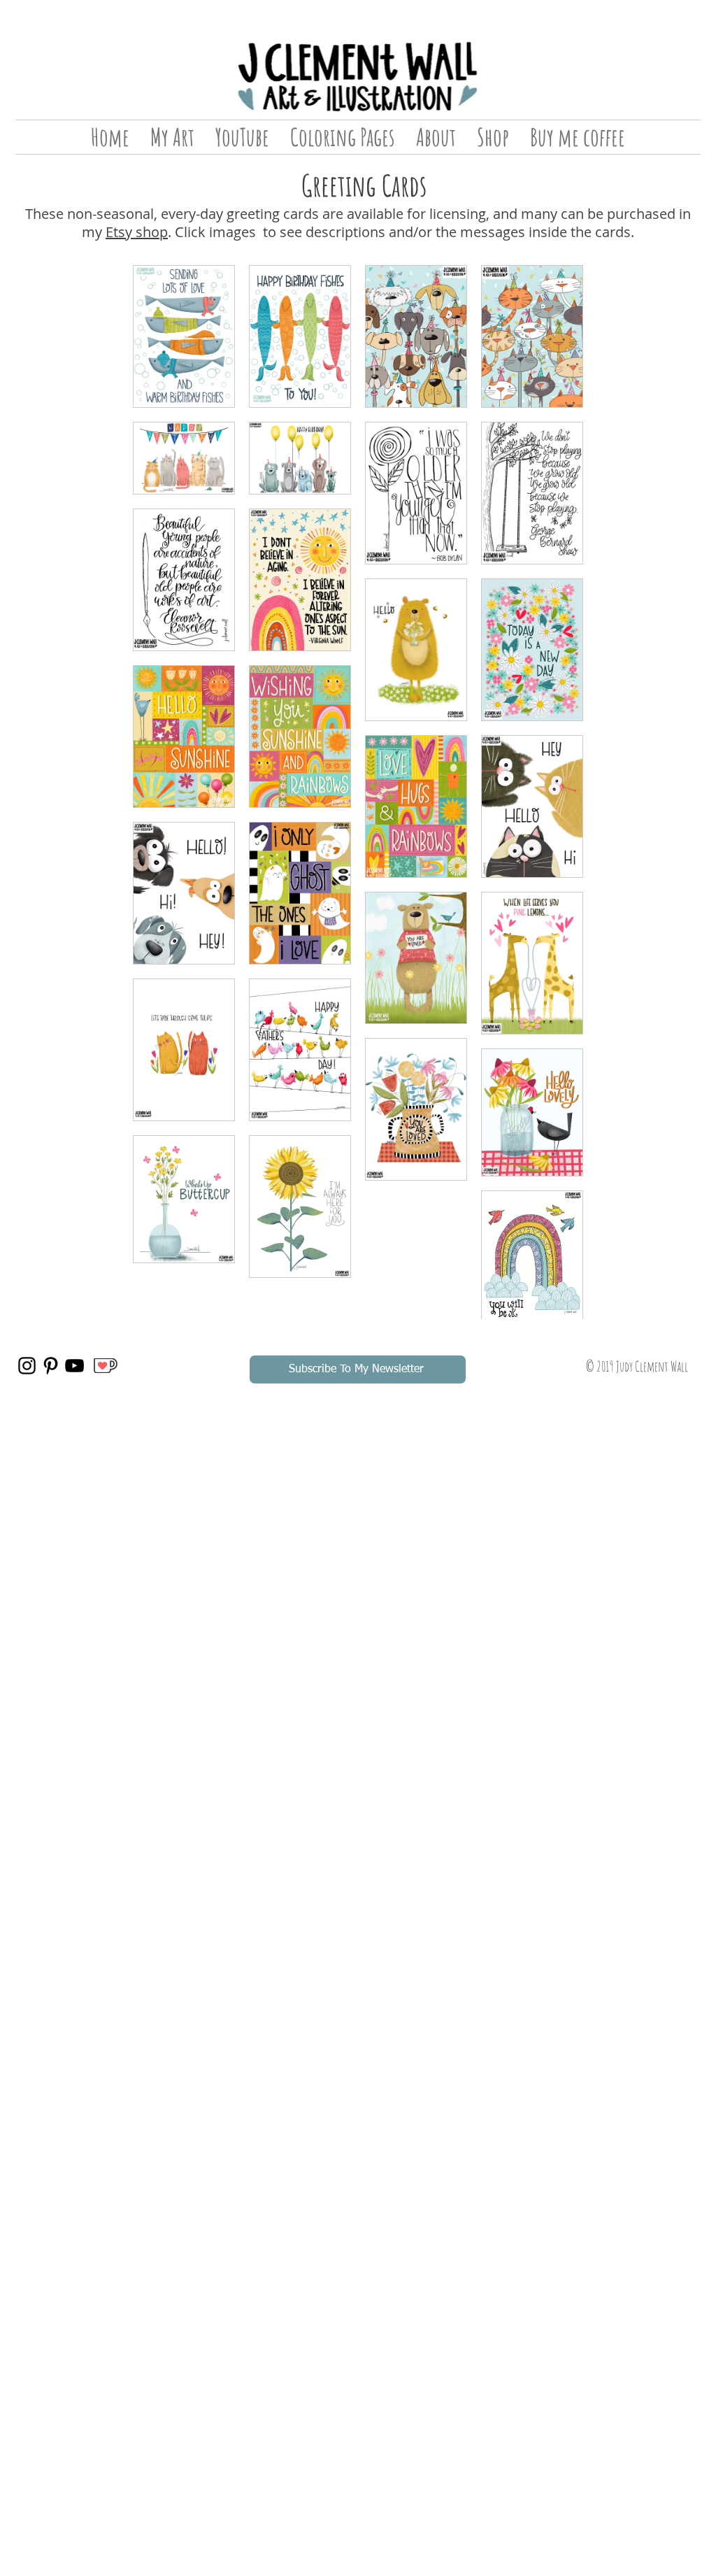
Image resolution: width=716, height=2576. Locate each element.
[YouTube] (74, 1366)
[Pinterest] (51, 1366)
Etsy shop (137, 232)
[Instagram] (27, 1366)
